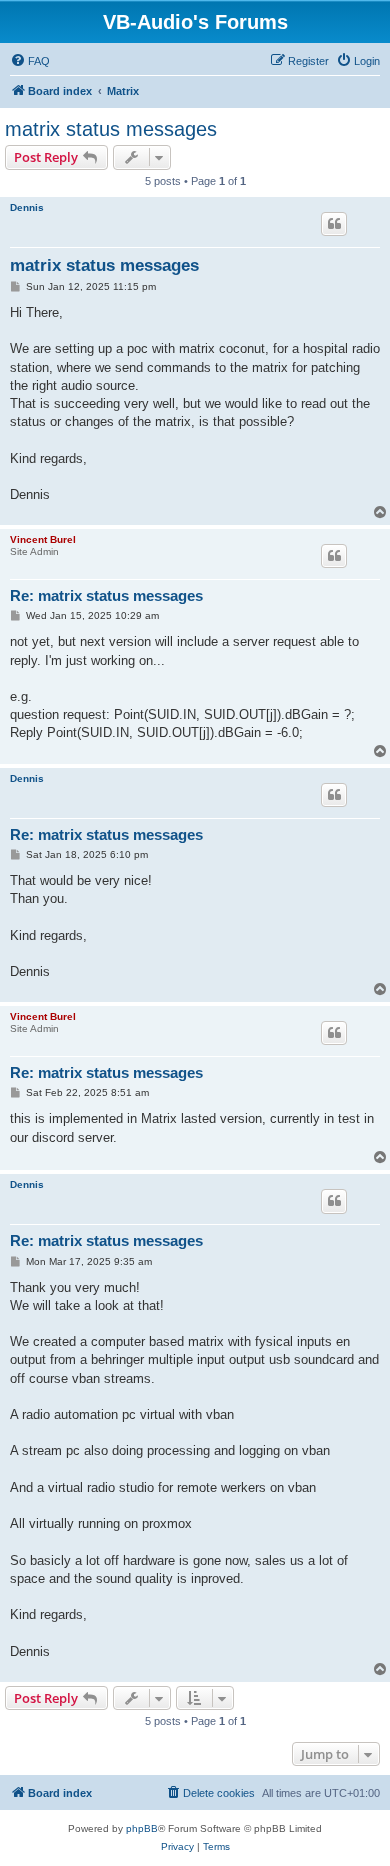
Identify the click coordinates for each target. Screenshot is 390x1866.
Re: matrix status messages (106, 595)
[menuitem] (30, 61)
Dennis (27, 207)
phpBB (142, 1828)
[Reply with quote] (334, 224)
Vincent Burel (43, 539)
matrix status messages (111, 129)
